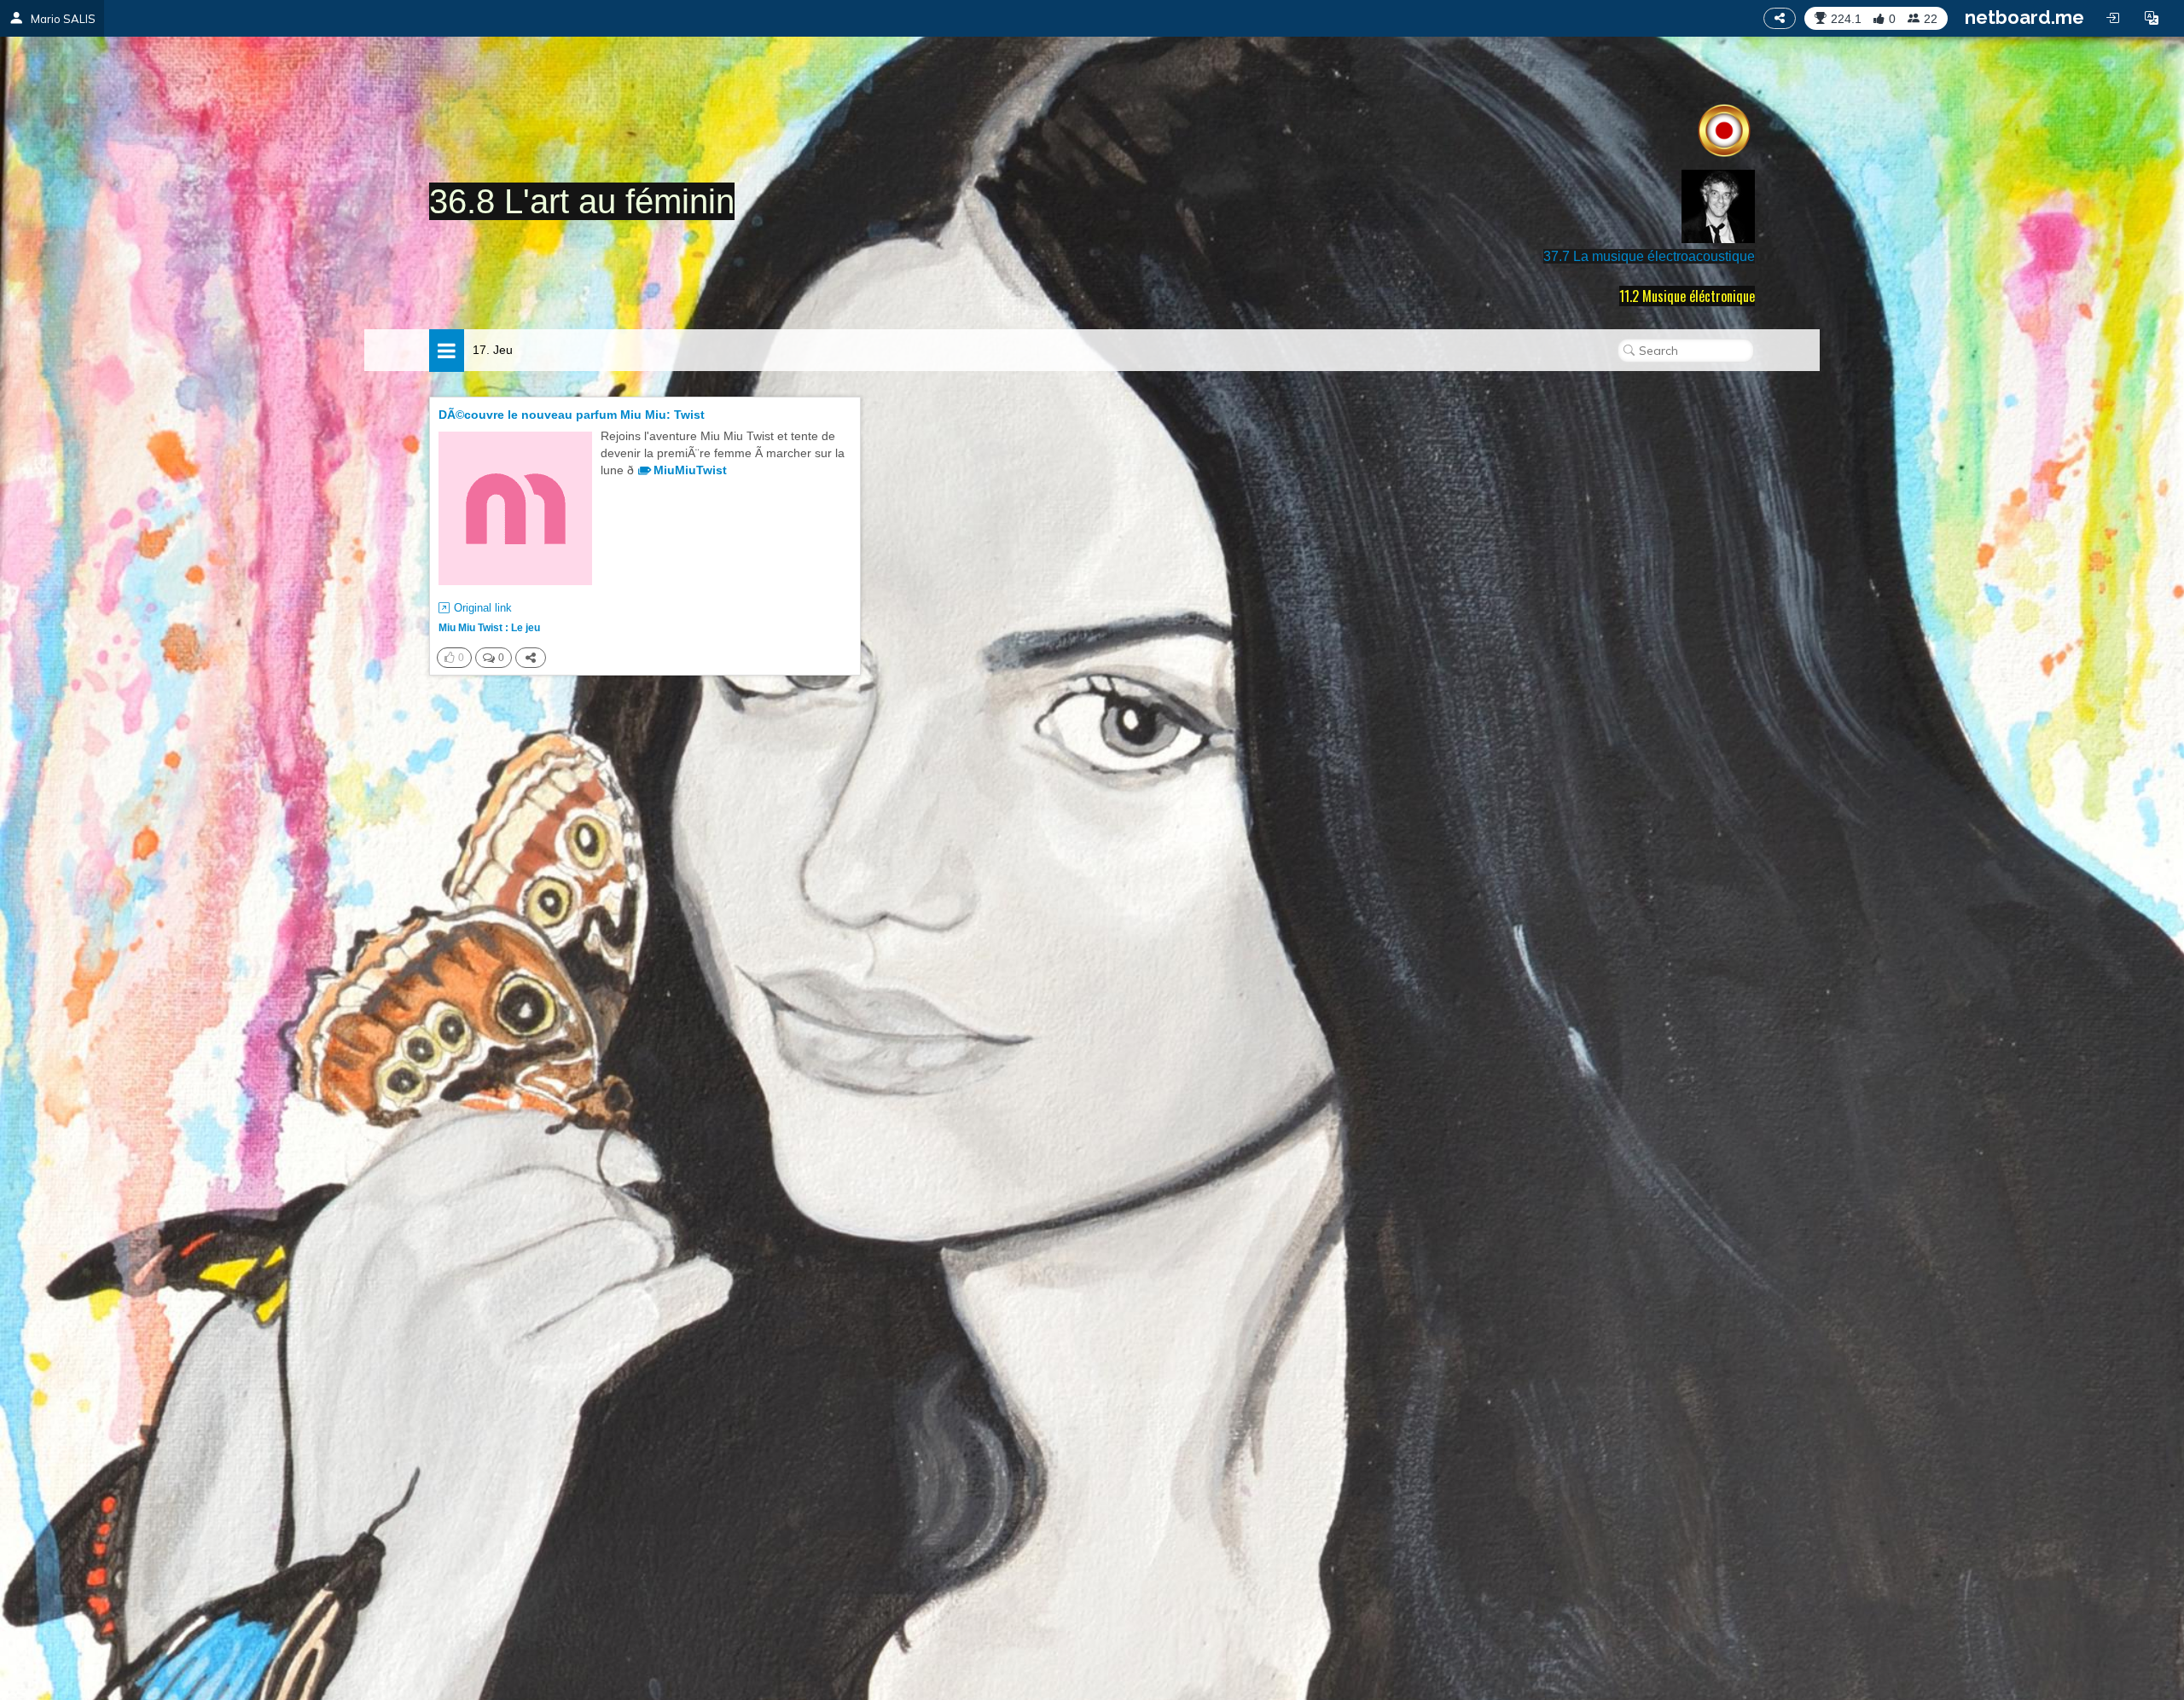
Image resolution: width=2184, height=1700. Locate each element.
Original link (483, 608)
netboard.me (2024, 17)
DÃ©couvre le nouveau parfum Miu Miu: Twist (572, 415)
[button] (2152, 18)
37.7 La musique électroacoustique (1649, 256)
